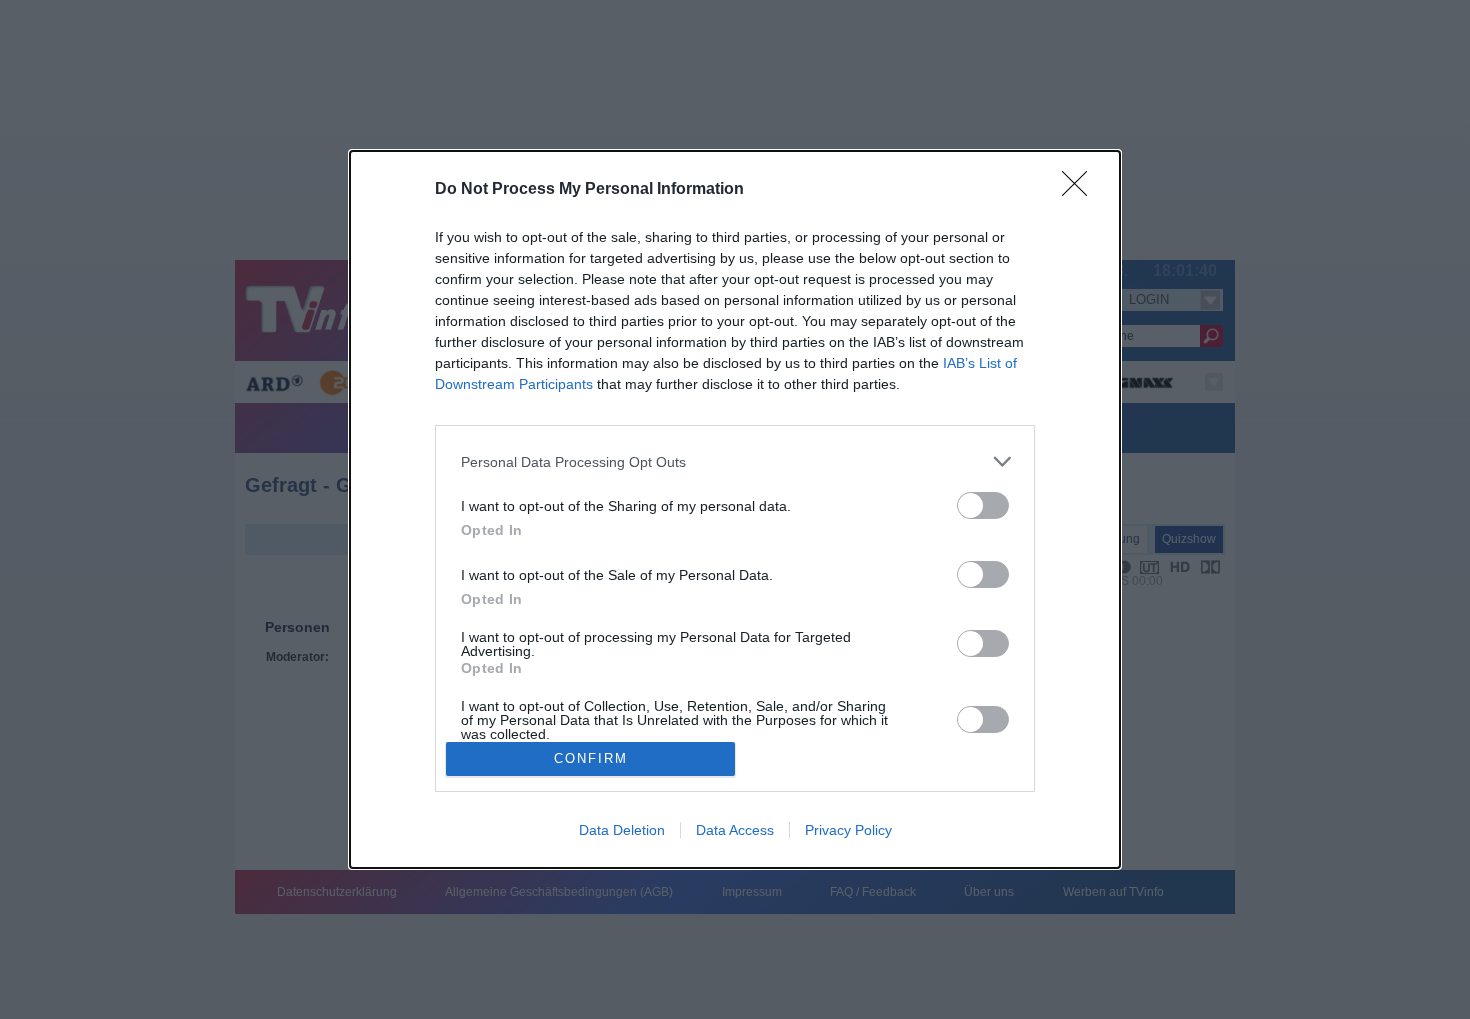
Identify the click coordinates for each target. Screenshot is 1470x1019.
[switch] (983, 505)
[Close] (1081, 190)
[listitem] (735, 461)
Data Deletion (622, 830)
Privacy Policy (848, 830)
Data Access (735, 830)
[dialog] (735, 509)
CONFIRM (591, 758)
